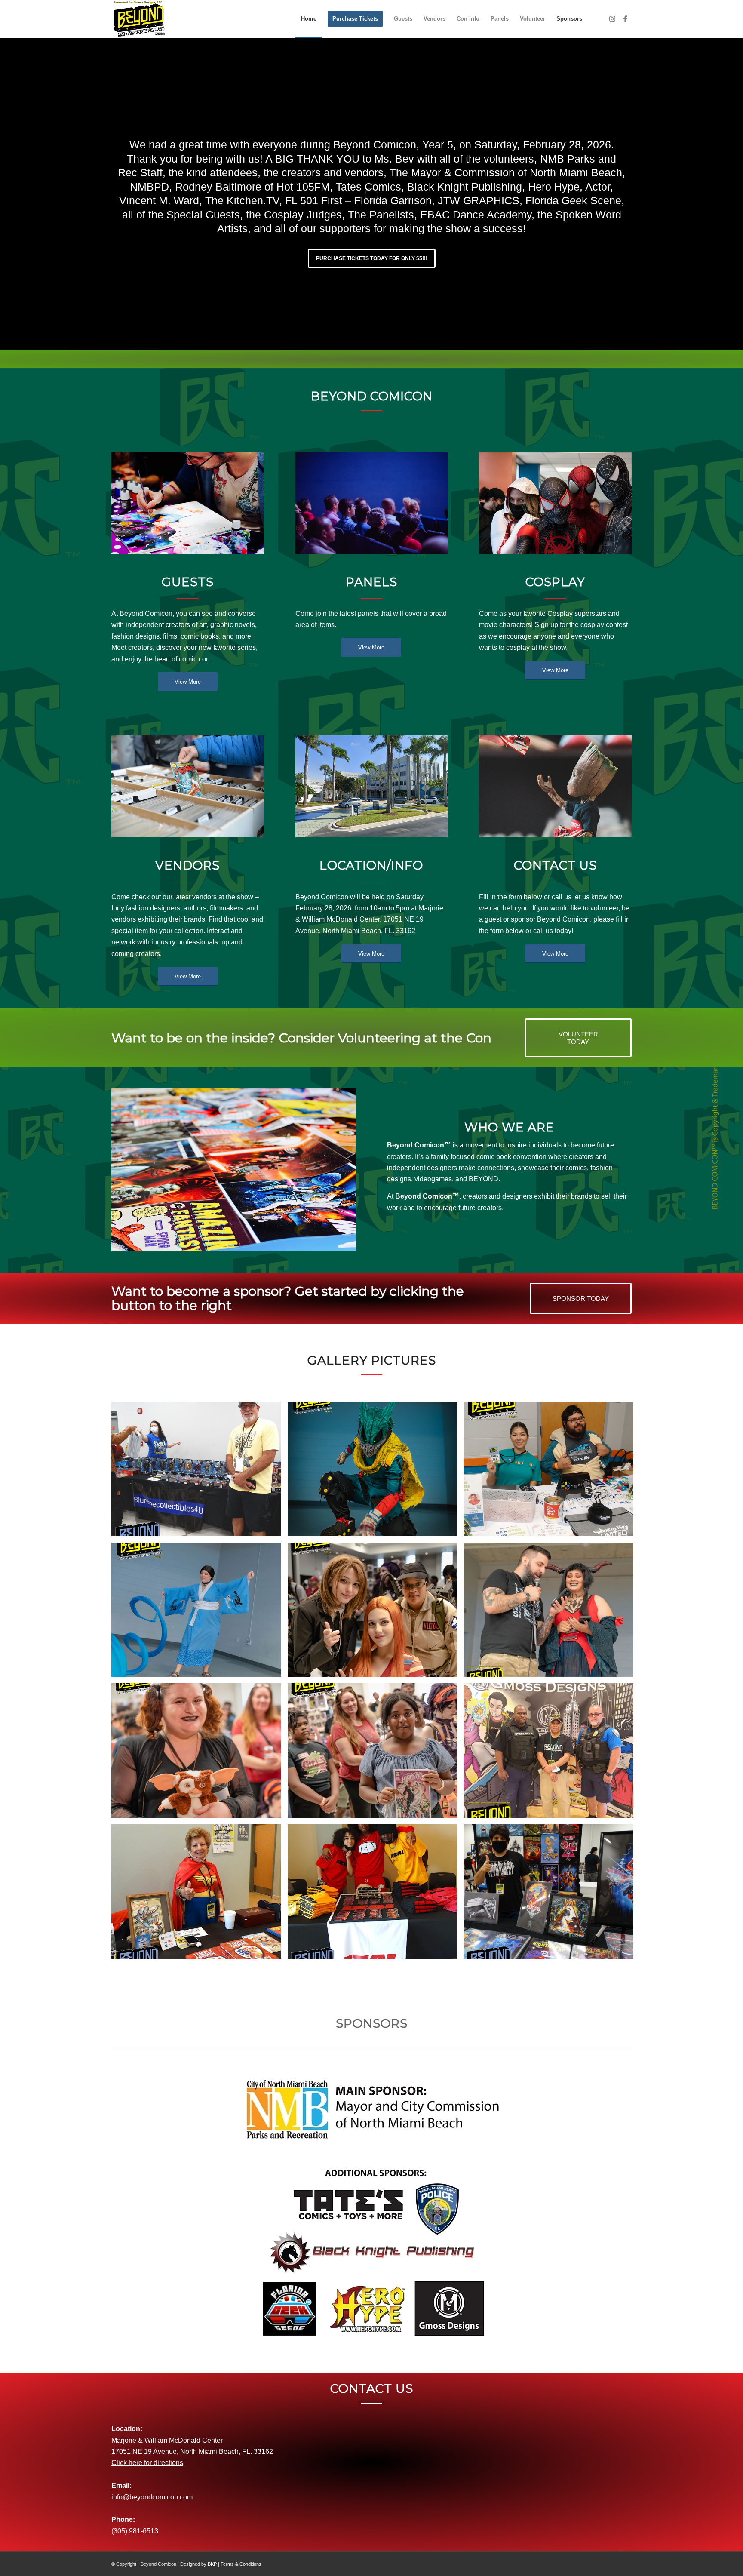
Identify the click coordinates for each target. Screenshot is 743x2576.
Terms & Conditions (241, 2564)
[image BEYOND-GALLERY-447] (200, 1754)
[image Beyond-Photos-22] (200, 1472)
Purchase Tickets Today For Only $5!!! (372, 258)
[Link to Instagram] (612, 18)
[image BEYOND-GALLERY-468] (376, 1472)
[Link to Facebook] (625, 18)
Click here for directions (147, 2463)
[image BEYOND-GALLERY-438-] (376, 1754)
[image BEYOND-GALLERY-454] (552, 1613)
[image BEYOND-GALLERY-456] (376, 1613)
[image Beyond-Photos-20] (552, 1895)
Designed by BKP (198, 2564)
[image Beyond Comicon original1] (376, 1895)
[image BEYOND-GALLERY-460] (200, 1613)
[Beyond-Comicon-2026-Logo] (140, 19)
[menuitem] (309, 19)
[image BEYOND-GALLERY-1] (552, 1754)
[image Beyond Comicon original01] (200, 1895)
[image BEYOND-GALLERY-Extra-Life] (552, 1472)
